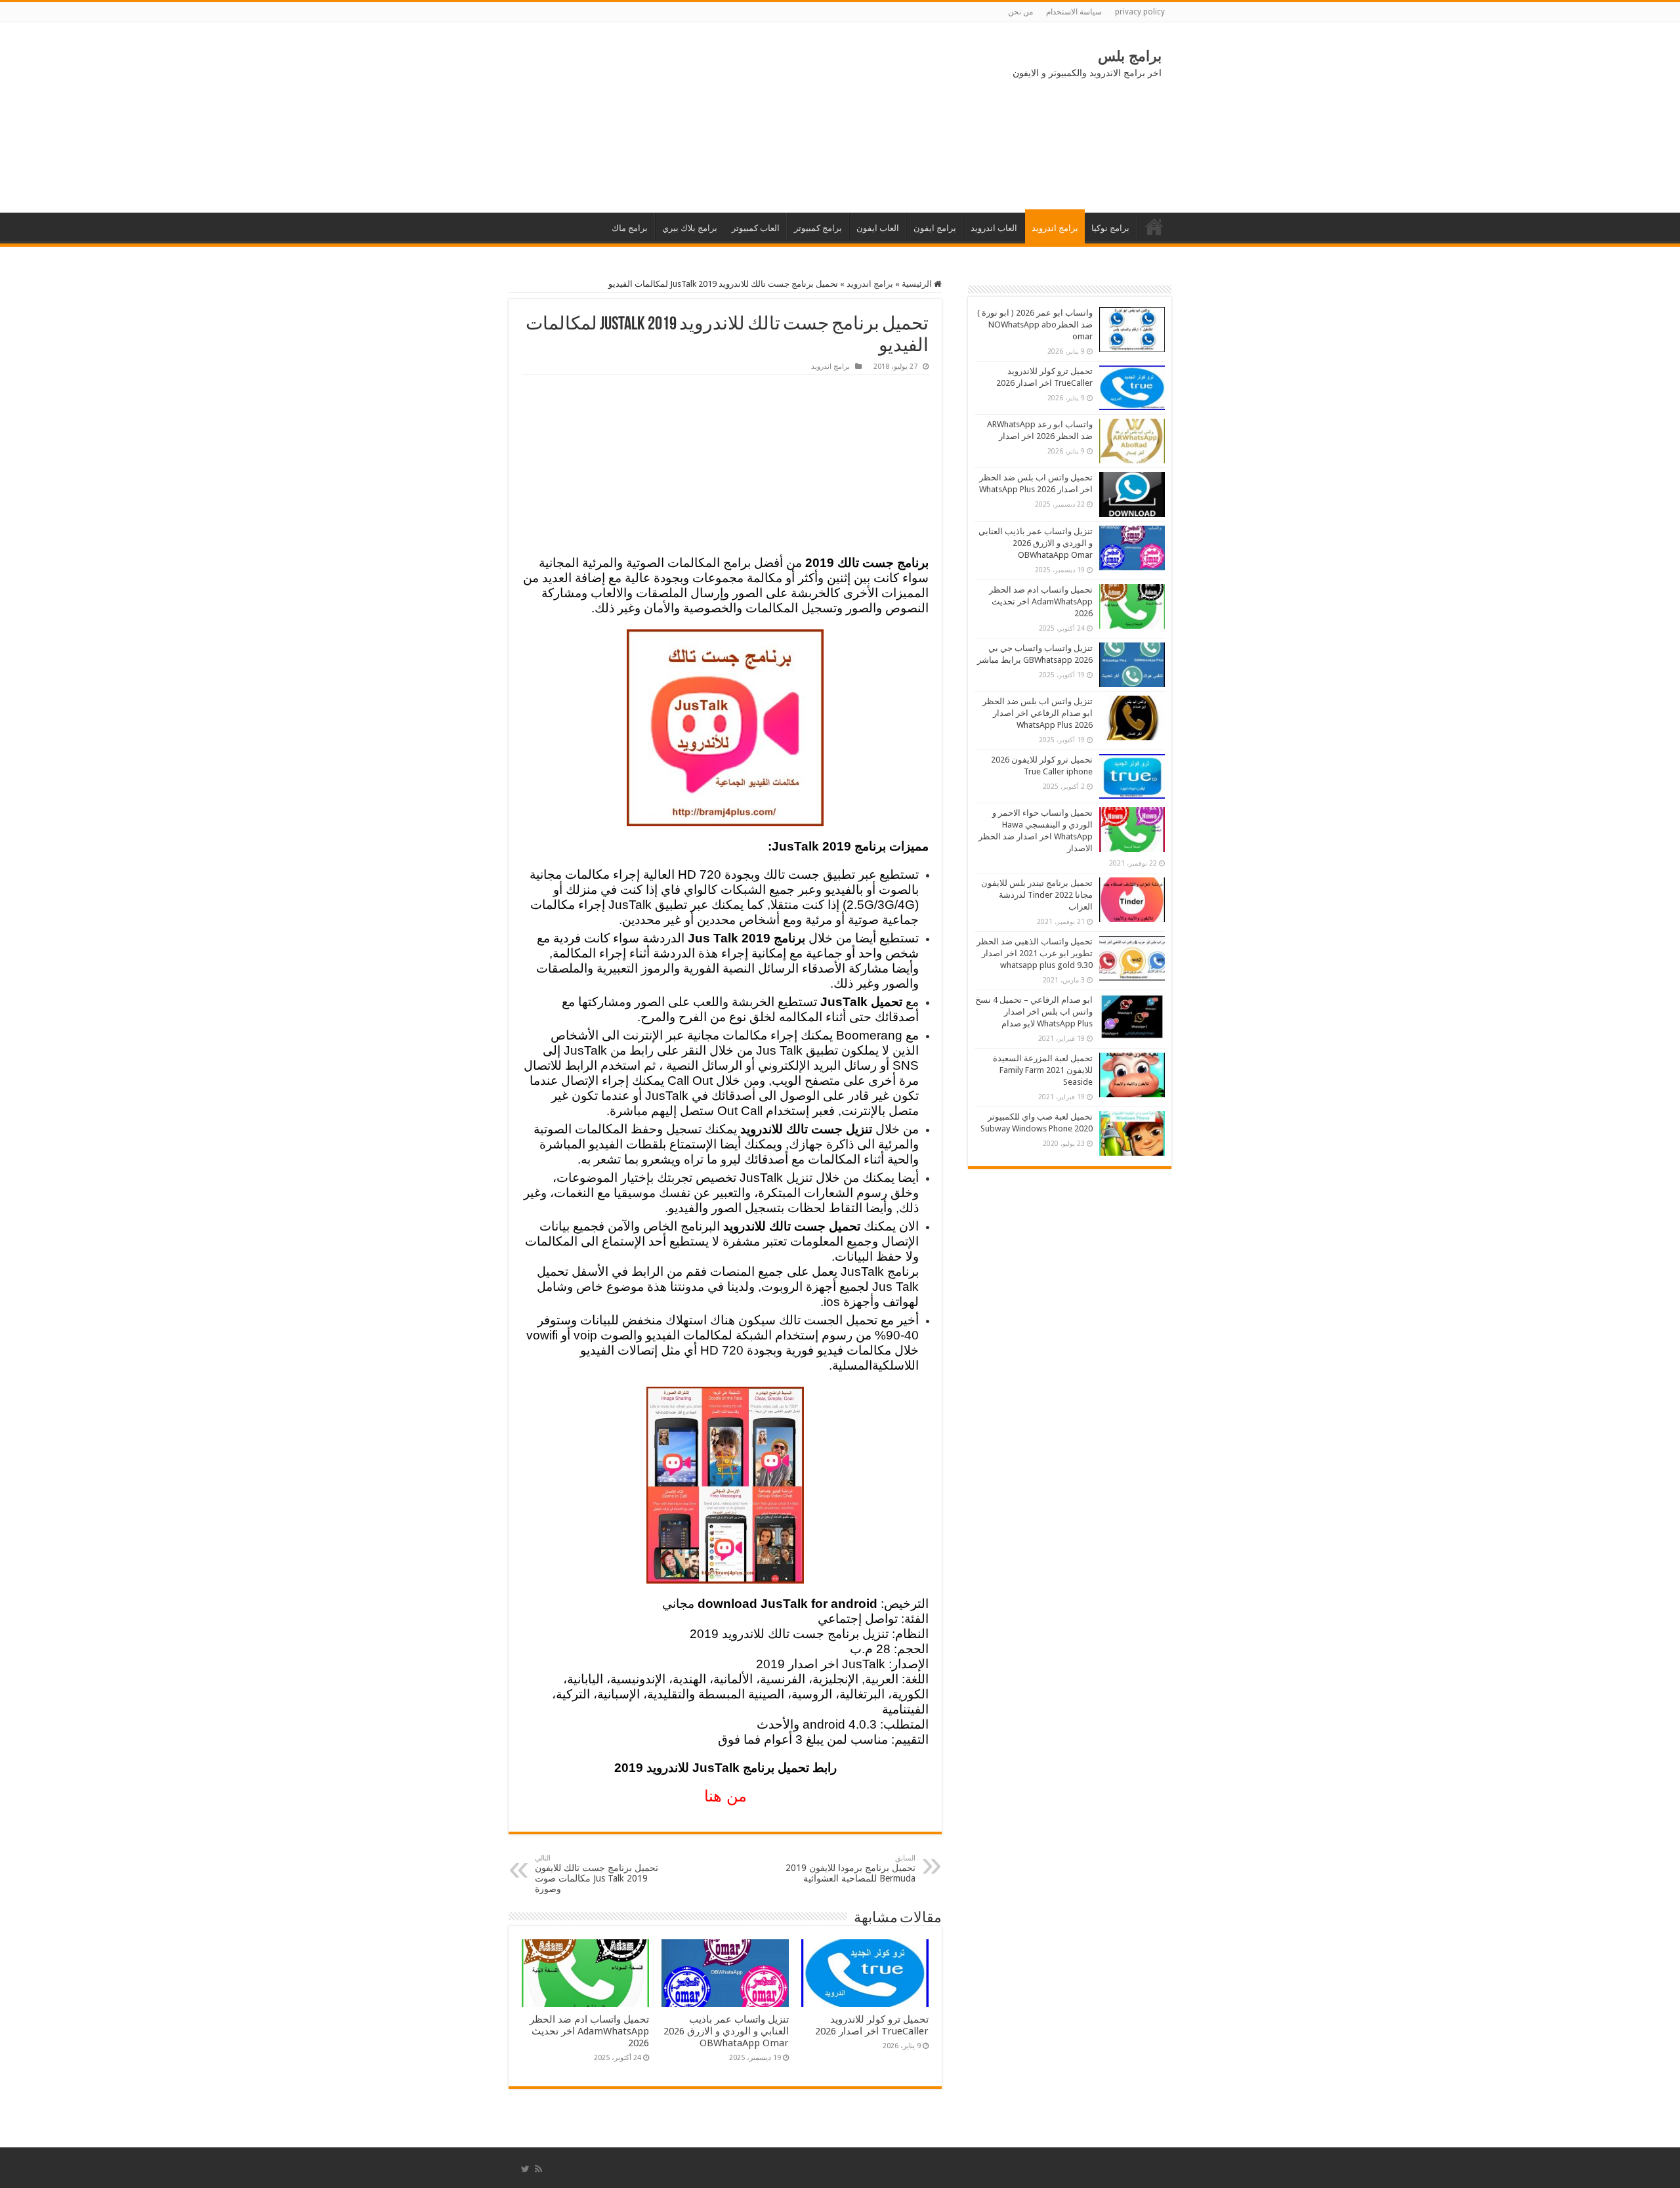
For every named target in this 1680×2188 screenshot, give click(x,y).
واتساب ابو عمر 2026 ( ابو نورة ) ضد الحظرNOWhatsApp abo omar (1035, 325)
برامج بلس (1130, 56)
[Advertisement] (617, 117)
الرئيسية (1154, 226)
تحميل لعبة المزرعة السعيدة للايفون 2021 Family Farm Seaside (1043, 1070)
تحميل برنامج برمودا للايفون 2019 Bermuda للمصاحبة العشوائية (850, 1869)
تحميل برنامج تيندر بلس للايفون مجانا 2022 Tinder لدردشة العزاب (1037, 895)
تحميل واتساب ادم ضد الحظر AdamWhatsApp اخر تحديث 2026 (589, 2031)
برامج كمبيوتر (818, 228)
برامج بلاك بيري (690, 228)
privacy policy (1140, 12)
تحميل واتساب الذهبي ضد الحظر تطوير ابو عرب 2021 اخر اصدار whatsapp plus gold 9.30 (1035, 953)
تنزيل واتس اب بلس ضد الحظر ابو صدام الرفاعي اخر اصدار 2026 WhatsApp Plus (1038, 713)
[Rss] (538, 2169)
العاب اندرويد (994, 228)
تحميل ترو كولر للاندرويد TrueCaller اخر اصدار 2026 (872, 2025)
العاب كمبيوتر (756, 228)
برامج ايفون (935, 228)
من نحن (1020, 12)
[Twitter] (525, 2169)
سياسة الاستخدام (1074, 12)
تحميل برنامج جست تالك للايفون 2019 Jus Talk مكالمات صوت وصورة (597, 1874)
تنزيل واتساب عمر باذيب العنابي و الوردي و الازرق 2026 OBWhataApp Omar (726, 2031)
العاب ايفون (878, 228)
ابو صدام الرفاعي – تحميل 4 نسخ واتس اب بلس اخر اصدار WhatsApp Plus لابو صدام (1034, 1012)
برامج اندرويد (1055, 228)
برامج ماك (630, 228)
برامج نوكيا (1110, 228)
